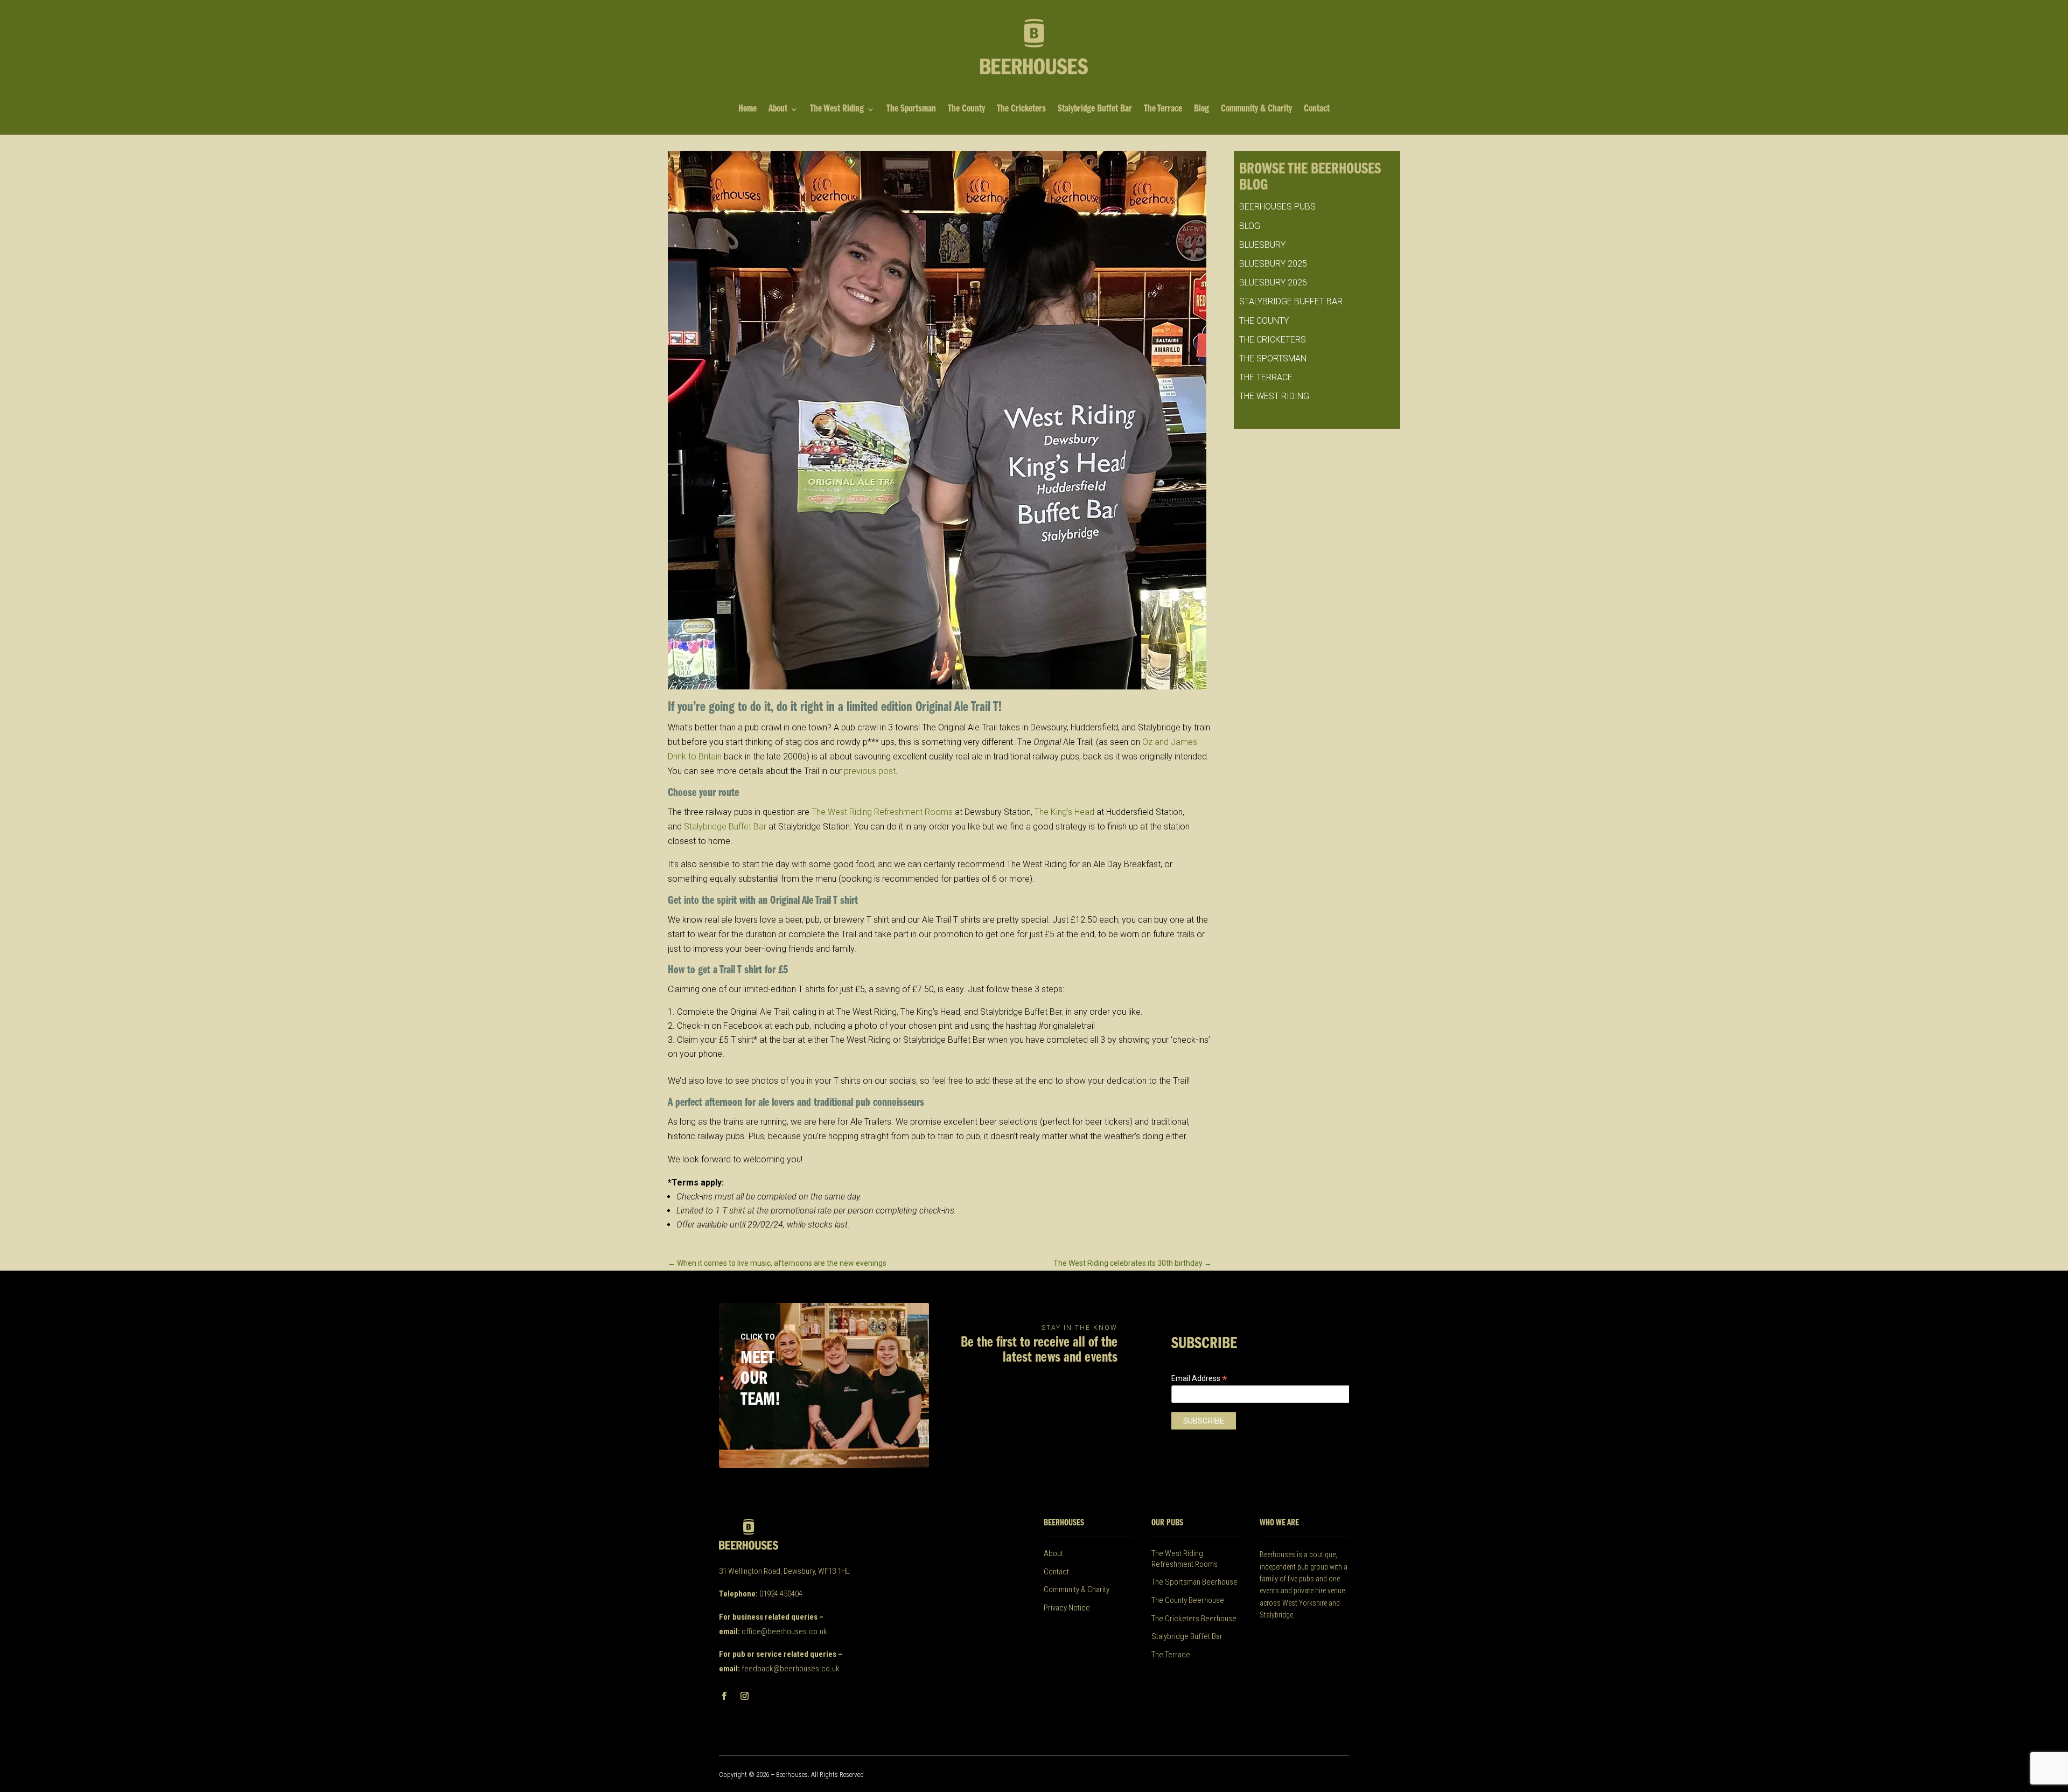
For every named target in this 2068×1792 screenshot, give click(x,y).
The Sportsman (911, 110)
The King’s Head (1064, 812)
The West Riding (837, 110)
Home (747, 110)
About (778, 110)
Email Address (1199, 1379)
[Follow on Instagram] (744, 1696)
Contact (1317, 110)
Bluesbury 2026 (1273, 283)
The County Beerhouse (1188, 1600)
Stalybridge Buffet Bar (1095, 110)
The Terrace (1163, 110)
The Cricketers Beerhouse (1194, 1619)
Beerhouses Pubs (1277, 207)
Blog (1201, 110)
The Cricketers (1021, 110)
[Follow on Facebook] (724, 1696)
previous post (870, 771)
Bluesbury (1262, 245)
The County (966, 110)
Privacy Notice (1067, 1608)
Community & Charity (1256, 110)
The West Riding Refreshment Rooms (882, 812)
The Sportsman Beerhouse (1194, 1582)
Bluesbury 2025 (1273, 264)
